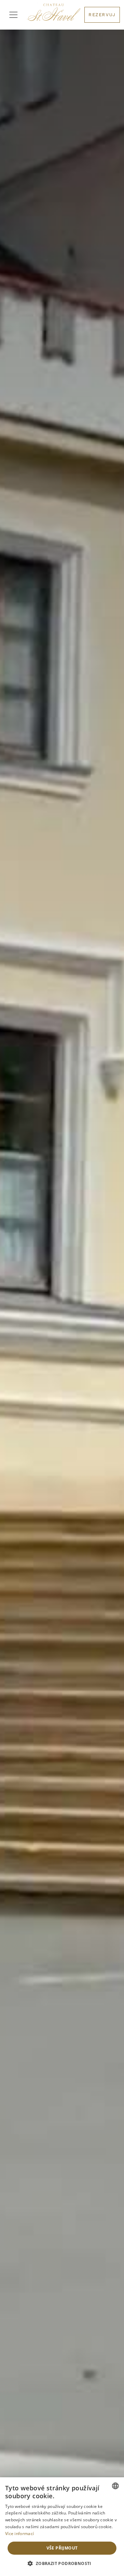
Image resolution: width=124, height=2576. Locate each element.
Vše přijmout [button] (62, 2548)
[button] (62, 2564)
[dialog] (62, 2527)
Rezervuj (102, 15)
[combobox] (115, 2486)
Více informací (19, 2534)
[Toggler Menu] (13, 15)
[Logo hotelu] (54, 15)
